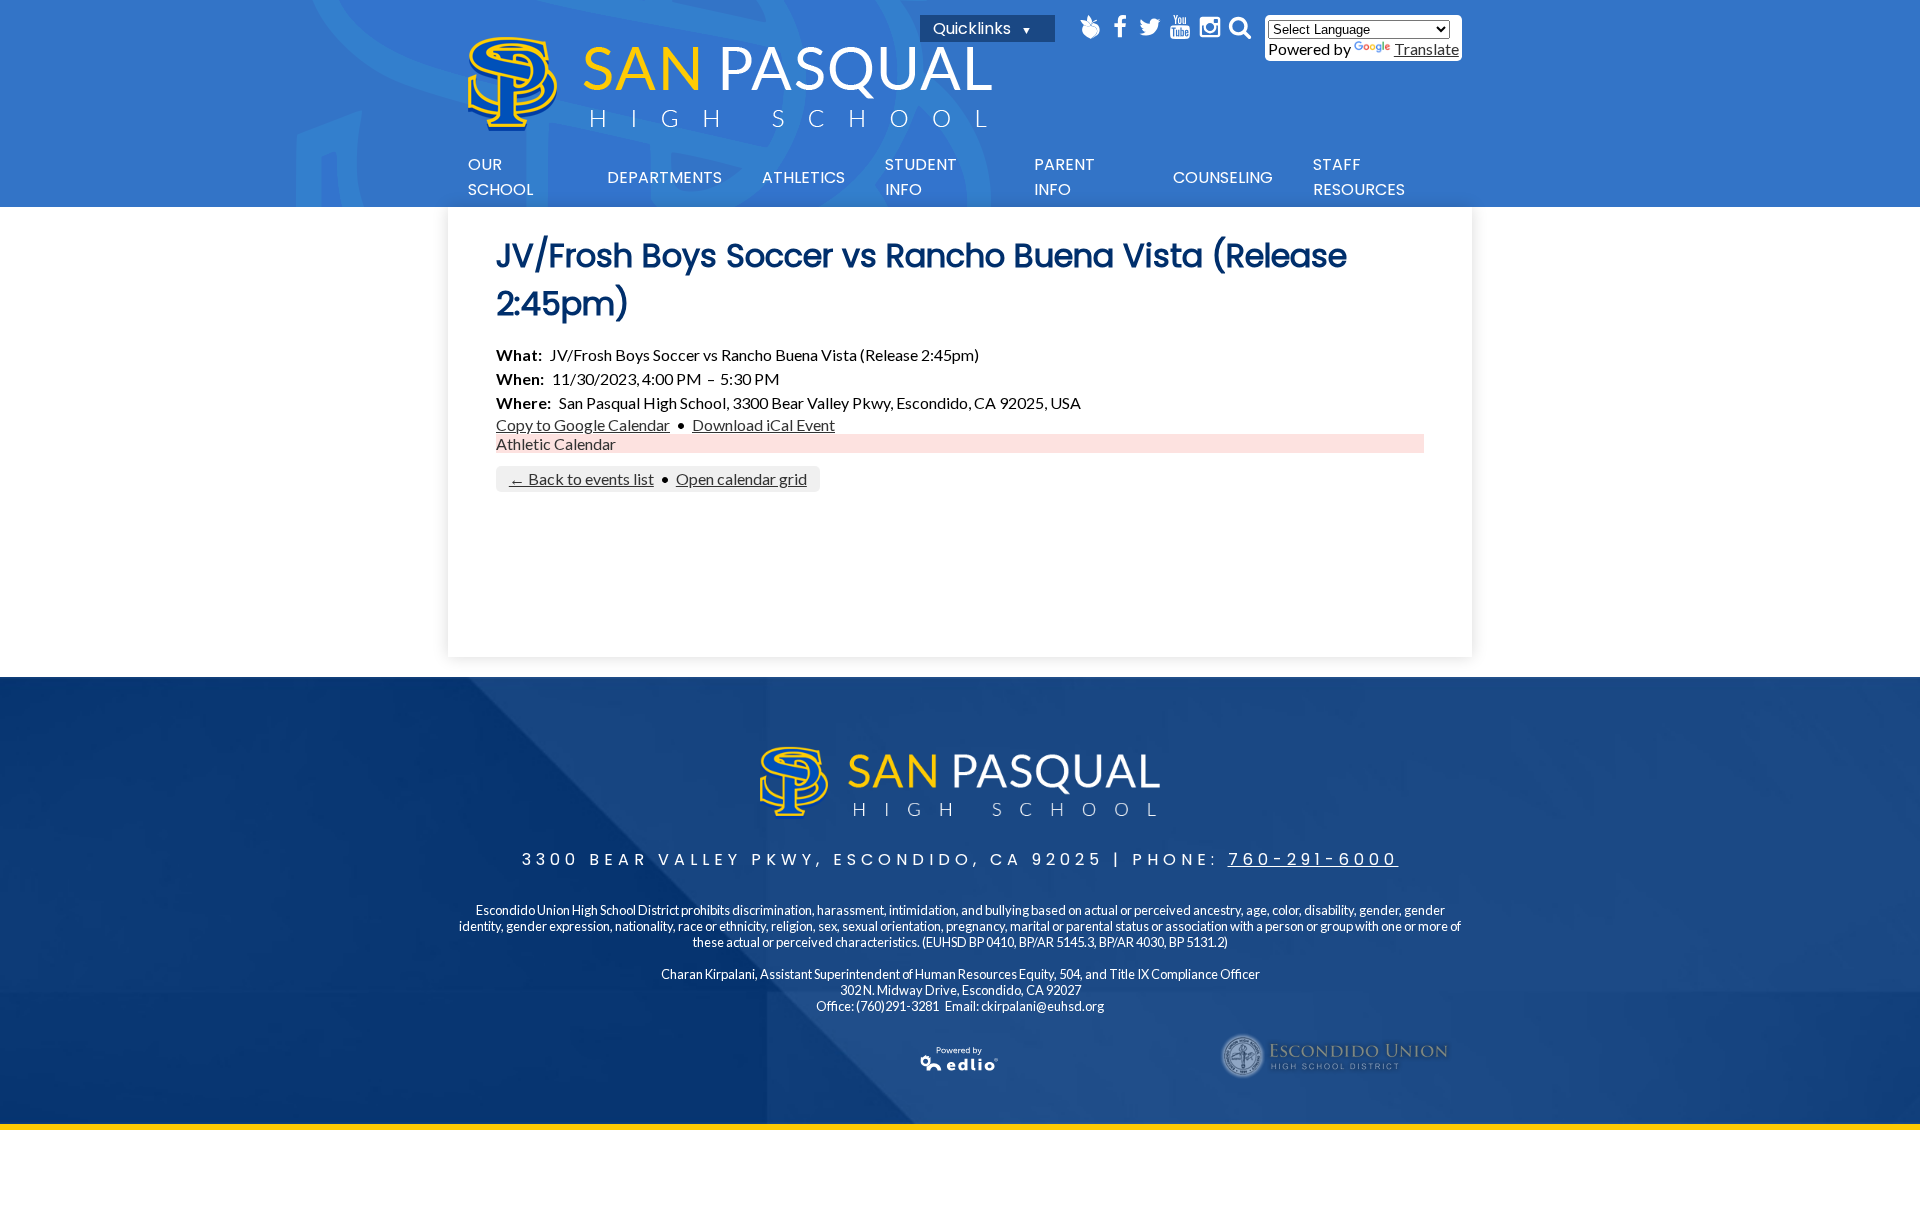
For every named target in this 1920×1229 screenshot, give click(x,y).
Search (1240, 27)
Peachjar (1090, 27)
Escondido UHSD (1336, 1056)
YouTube (1180, 27)
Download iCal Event (763, 424)
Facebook (1120, 27)
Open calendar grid (741, 478)
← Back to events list (581, 478)
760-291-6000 (1313, 859)
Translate (1426, 48)
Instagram (1210, 27)
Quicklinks (972, 28)
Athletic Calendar (556, 443)
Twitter (1150, 27)
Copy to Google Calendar (583, 424)
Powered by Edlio (960, 1059)
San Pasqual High (730, 83)
